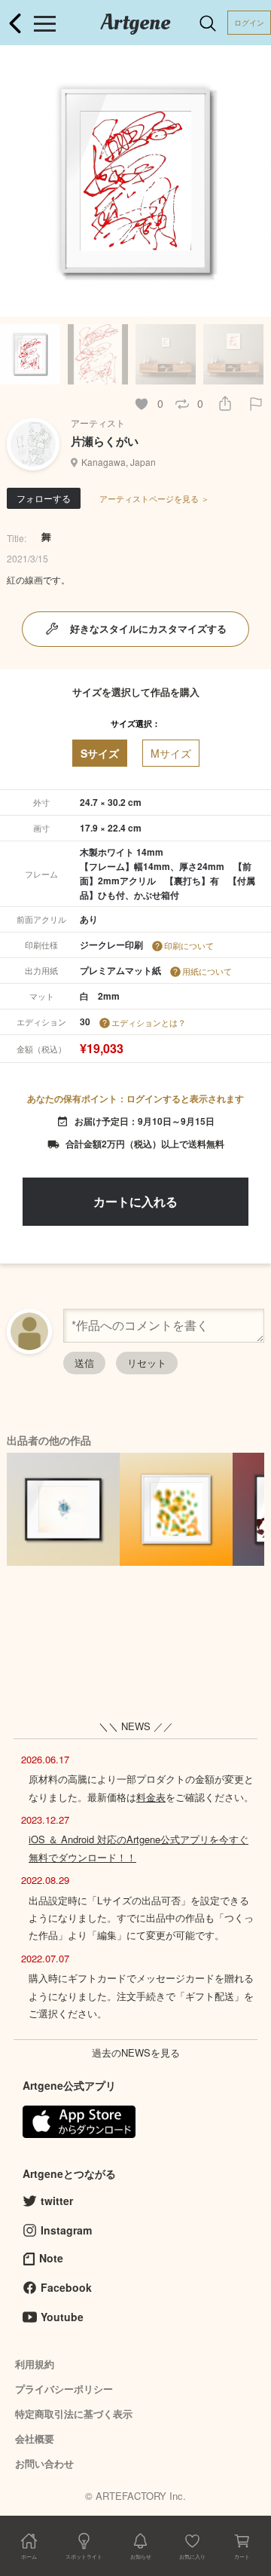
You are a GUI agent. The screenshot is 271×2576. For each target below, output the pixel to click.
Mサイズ (171, 753)
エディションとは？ (149, 1022)
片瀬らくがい (105, 441)
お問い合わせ (44, 2463)
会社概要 (35, 2438)
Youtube (62, 2317)
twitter (57, 2201)
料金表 (151, 1797)
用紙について (207, 971)
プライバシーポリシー (64, 2389)
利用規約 (35, 2364)
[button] (253, 181)
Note (51, 2258)
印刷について (189, 945)
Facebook (66, 2287)
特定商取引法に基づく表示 (74, 2414)
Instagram (66, 2230)
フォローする (44, 498)
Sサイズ (100, 753)
